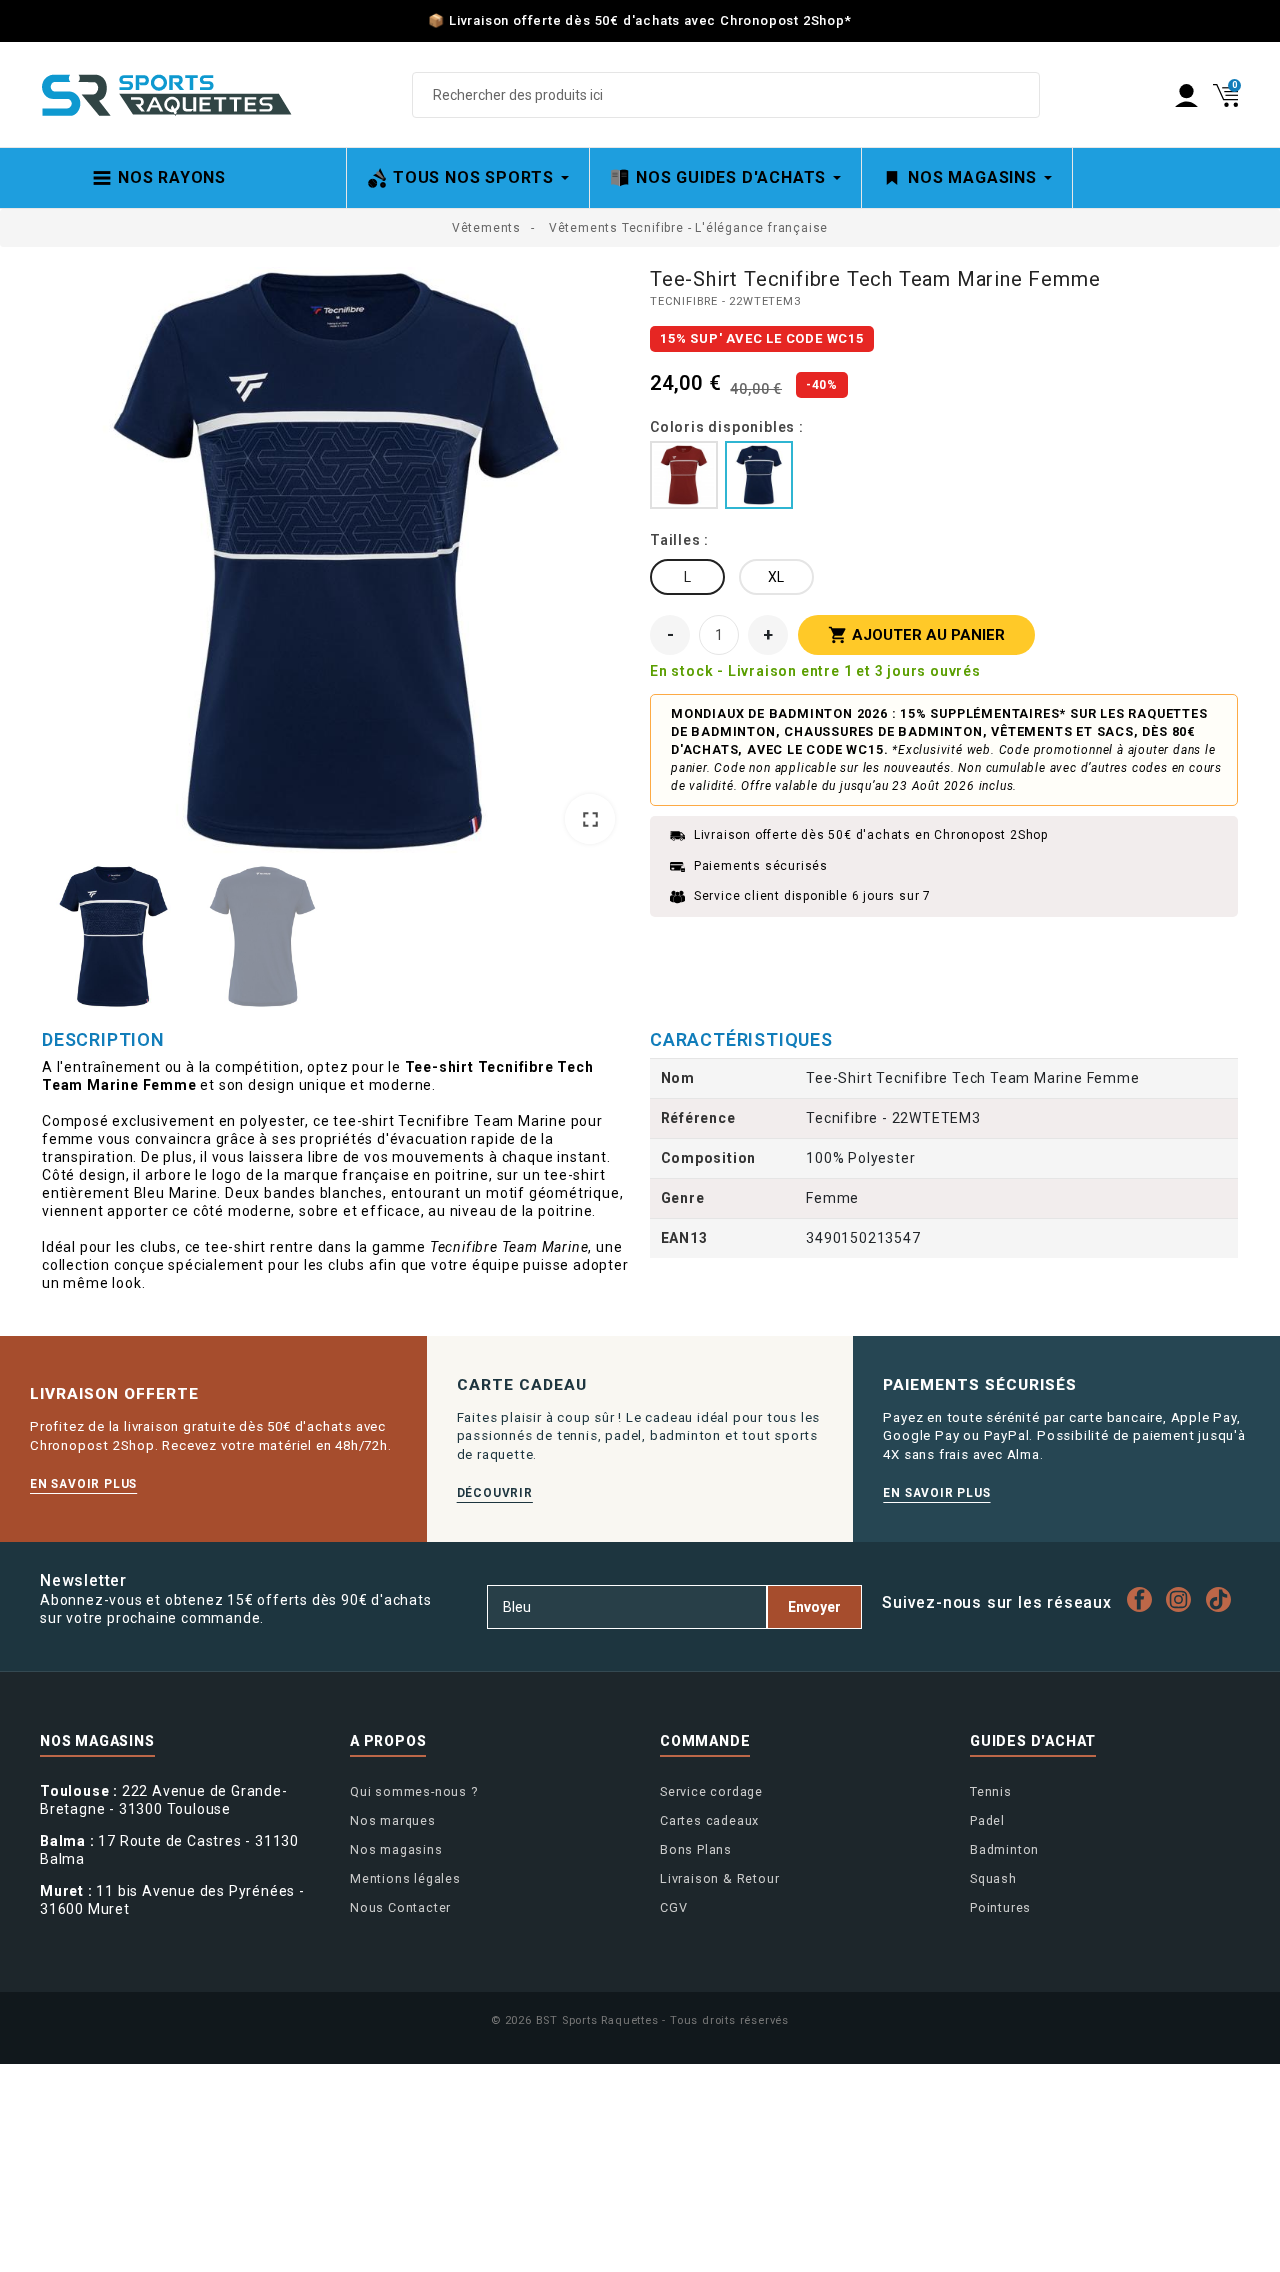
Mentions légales (405, 1878)
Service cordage (711, 1791)
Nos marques (393, 1820)
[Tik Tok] (1223, 1599)
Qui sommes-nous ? (414, 1791)
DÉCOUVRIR (495, 1493)
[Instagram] (1184, 1599)
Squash (993, 1878)
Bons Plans (696, 1849)
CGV (673, 1907)
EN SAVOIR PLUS (83, 1484)
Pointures (1000, 1907)
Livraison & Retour (719, 1878)
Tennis (991, 1791)
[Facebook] (1144, 1599)
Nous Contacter (400, 1907)
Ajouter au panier (916, 635)
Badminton (1004, 1849)
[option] (336, 563)
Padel (987, 1820)
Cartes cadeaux (709, 1820)
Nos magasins (396, 1849)
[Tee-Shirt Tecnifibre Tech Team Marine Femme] (336, 561)
